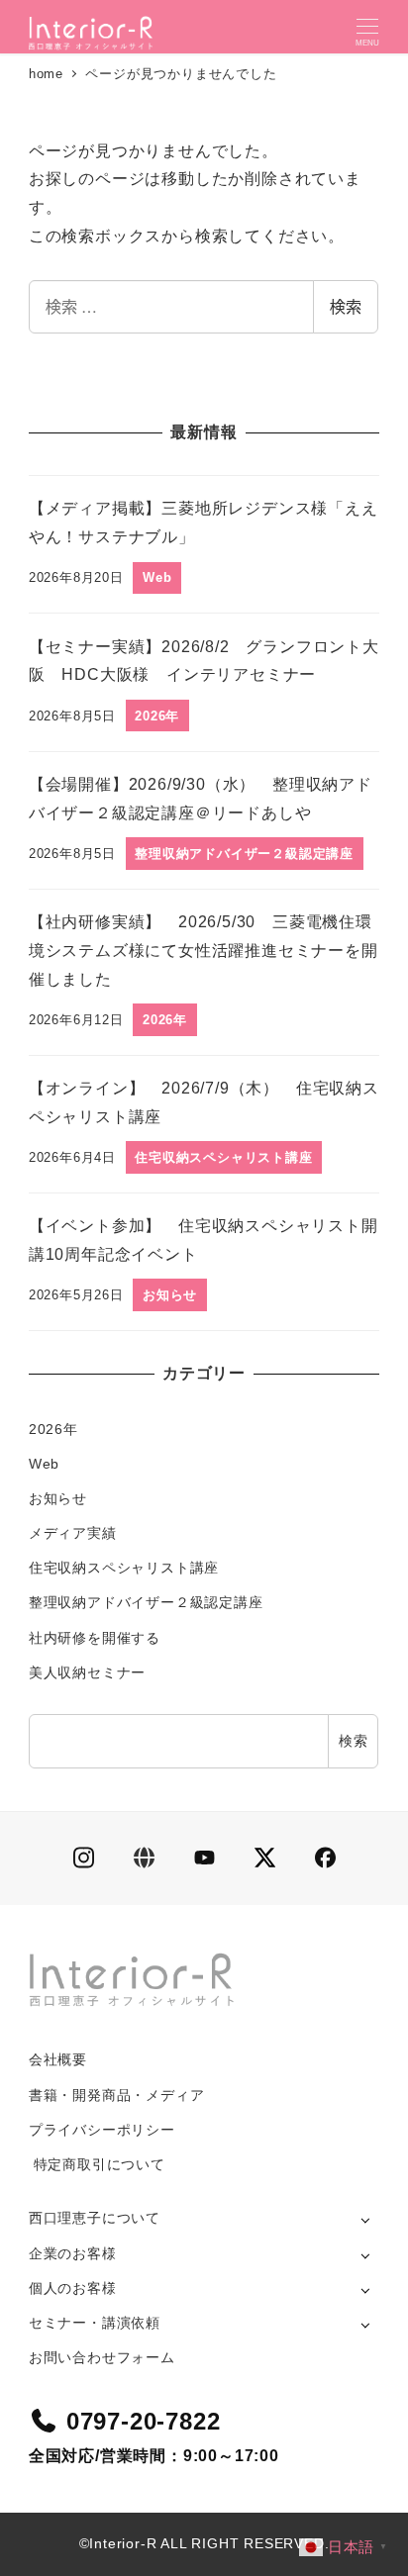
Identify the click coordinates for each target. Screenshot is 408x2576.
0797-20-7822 (144, 2421)
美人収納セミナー (87, 1672)
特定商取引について (97, 2164)
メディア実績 (73, 1533)
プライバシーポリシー (102, 2130)
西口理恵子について (95, 2218)
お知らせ (58, 1498)
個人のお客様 (73, 2288)
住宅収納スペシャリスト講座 (124, 1568)
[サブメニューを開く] (365, 2219)
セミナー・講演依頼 (95, 2323)
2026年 (53, 1429)
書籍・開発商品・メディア (117, 2095)
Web (44, 1464)
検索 (346, 306)
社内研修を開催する (95, 1638)
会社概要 (58, 2059)
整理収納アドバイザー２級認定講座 (146, 1602)
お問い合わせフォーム (102, 2357)
